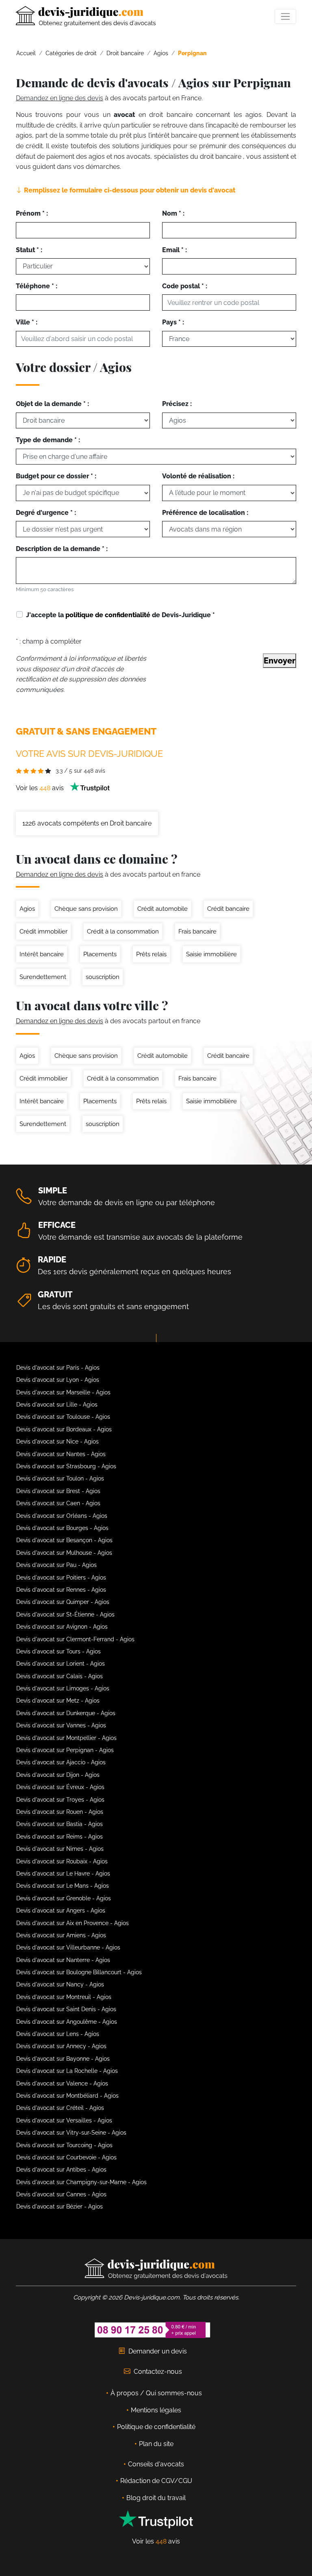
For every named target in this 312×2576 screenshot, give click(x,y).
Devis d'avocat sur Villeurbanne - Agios (68, 1947)
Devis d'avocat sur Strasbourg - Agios (66, 1466)
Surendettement (43, 977)
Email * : (174, 250)
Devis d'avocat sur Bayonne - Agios (63, 2059)
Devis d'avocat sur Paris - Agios (58, 1368)
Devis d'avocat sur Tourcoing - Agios (64, 2145)
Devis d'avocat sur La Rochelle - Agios (67, 2071)
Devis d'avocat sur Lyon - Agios (58, 1380)
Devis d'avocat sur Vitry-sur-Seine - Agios (71, 2133)
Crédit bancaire (228, 909)
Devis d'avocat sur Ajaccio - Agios (61, 1762)
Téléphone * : (37, 286)
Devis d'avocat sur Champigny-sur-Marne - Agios (81, 2182)
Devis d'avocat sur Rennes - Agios (61, 1590)
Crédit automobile (162, 909)
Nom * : (173, 213)
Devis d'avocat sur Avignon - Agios (62, 1627)
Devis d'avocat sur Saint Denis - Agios (66, 2009)
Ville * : (27, 322)
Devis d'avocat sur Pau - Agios (56, 1565)
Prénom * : (32, 213)
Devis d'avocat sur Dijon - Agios (58, 1775)
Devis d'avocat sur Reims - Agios (60, 1837)
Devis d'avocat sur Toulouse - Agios (63, 1417)
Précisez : (177, 404)
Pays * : (173, 322)
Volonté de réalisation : (198, 476)
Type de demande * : (48, 440)
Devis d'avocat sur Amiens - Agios (61, 1935)
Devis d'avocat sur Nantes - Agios (61, 1454)
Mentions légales (156, 2410)
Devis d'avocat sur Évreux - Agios (60, 1787)
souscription (103, 977)
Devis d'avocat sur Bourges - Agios (62, 1528)
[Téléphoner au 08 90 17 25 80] (153, 2329)
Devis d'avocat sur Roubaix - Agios (62, 1861)
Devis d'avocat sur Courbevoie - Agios (66, 2157)
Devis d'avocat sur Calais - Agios (60, 1676)
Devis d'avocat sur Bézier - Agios (60, 2206)
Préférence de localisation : (205, 513)
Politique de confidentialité (156, 2427)
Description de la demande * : (62, 549)
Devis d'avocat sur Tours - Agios (58, 1651)
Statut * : (29, 250)
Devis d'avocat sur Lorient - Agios (61, 1664)
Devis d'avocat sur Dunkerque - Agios (66, 1713)
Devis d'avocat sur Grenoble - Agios (64, 1898)
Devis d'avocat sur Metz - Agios (58, 1701)
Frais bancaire (197, 931)
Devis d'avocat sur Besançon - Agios (64, 1540)
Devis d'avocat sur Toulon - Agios (60, 1478)
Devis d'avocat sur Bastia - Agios (60, 1824)
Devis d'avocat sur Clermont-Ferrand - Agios (75, 1639)
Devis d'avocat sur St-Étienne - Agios (65, 1614)
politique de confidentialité (108, 615)
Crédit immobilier (43, 931)
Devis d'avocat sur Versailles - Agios (64, 2120)
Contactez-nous (158, 2372)
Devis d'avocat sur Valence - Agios (62, 2083)
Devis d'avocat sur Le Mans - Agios (63, 1886)
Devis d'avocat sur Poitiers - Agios (61, 1578)
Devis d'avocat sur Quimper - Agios (63, 1602)
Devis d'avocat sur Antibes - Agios (61, 2170)
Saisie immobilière (211, 954)
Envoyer (279, 661)
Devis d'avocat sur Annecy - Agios (61, 2046)
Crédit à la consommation (123, 931)
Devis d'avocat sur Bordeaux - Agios (64, 1429)
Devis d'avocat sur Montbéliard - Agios (67, 2096)
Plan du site (156, 2444)
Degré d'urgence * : (46, 513)
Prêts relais (151, 954)
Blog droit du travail (156, 2498)
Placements (100, 954)
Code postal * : (185, 286)
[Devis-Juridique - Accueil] (86, 16)
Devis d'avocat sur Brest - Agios (58, 1491)
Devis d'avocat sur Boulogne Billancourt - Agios (79, 1972)
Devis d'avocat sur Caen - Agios (58, 1503)
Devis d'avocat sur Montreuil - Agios (64, 1997)
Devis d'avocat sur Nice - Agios (57, 1441)
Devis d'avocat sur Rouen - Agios (60, 1812)
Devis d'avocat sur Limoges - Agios (63, 1688)
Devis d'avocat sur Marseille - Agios (63, 1392)
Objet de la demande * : (52, 404)
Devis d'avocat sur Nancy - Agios (60, 1984)
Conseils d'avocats (156, 2464)
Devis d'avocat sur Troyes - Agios (60, 1800)
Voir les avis (41, 788)
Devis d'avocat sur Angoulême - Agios (67, 2022)
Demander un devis (158, 2351)
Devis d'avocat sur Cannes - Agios (61, 2194)
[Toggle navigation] (285, 16)
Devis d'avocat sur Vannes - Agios (61, 1725)
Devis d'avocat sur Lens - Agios (58, 2034)
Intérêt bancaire (42, 954)
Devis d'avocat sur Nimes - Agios (60, 1849)
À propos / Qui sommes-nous (156, 2393)
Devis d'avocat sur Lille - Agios (57, 1405)
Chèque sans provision (86, 909)
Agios (27, 909)
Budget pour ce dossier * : (56, 476)
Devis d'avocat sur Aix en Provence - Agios (73, 1923)
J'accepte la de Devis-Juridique (120, 615)
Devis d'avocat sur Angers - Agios (61, 1910)
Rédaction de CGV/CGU (156, 2481)
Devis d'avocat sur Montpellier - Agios (66, 1738)
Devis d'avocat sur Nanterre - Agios (63, 1960)
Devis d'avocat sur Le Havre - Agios (63, 1874)
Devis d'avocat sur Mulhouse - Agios (64, 1553)
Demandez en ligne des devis (60, 98)
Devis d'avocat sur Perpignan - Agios (65, 1750)
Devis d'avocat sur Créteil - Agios (60, 2108)
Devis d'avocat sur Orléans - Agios (62, 1516)
